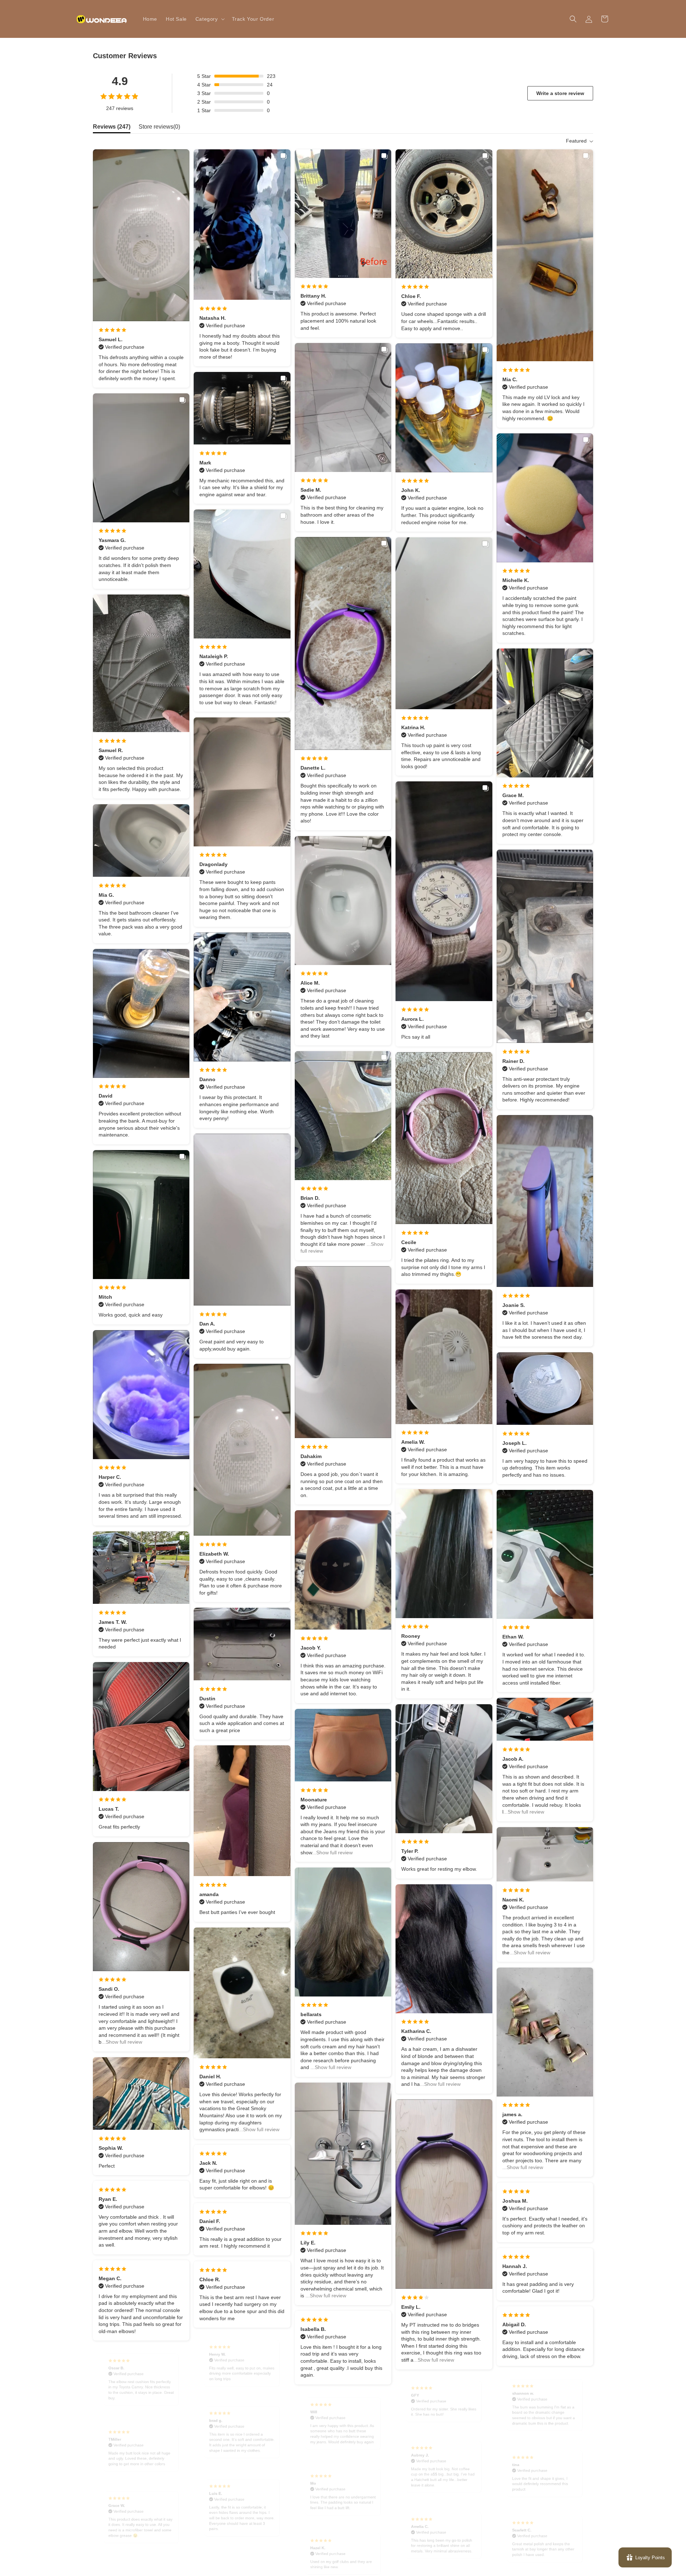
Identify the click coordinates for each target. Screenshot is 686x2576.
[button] (209, 19)
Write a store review (560, 93)
